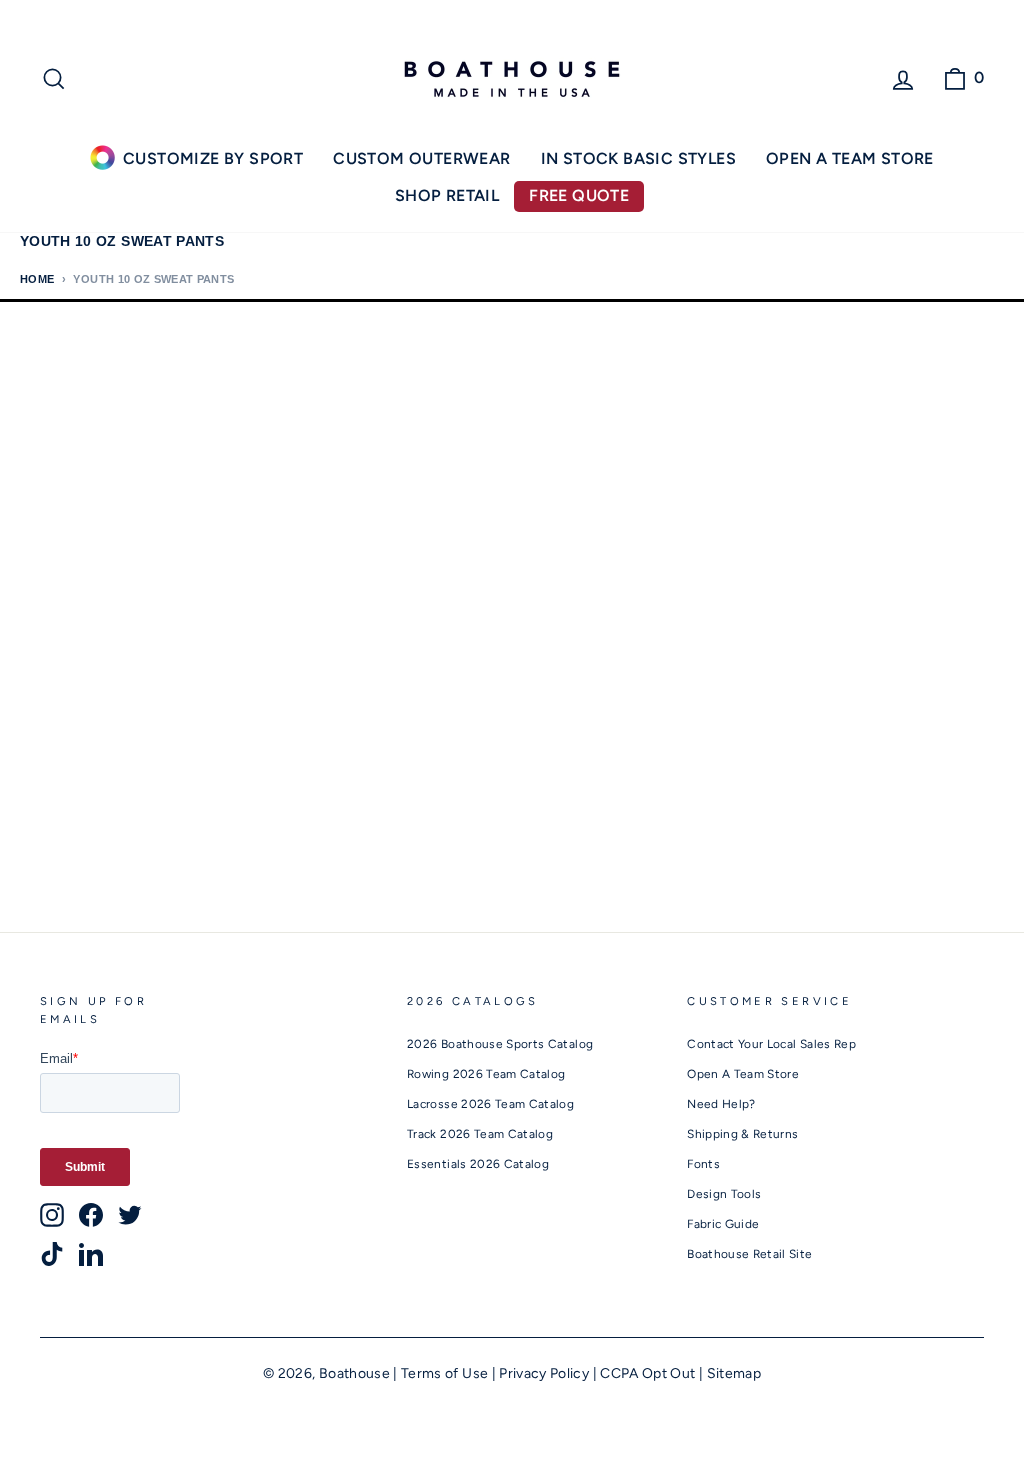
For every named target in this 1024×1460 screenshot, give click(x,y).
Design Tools (724, 1194)
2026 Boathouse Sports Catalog (500, 1044)
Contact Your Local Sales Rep (771, 1044)
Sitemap (734, 1373)
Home (37, 279)
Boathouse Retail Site (749, 1254)
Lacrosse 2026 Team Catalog (490, 1104)
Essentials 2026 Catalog (478, 1164)
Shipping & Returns (742, 1134)
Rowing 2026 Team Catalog (486, 1074)
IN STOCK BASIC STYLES (638, 158)
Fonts (703, 1164)
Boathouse (354, 1373)
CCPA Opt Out (647, 1373)
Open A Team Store (743, 1074)
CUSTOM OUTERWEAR (421, 158)
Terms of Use (444, 1373)
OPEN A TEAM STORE (850, 158)
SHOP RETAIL (447, 195)
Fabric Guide (723, 1224)
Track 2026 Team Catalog (480, 1134)
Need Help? (721, 1104)
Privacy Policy (544, 1373)
